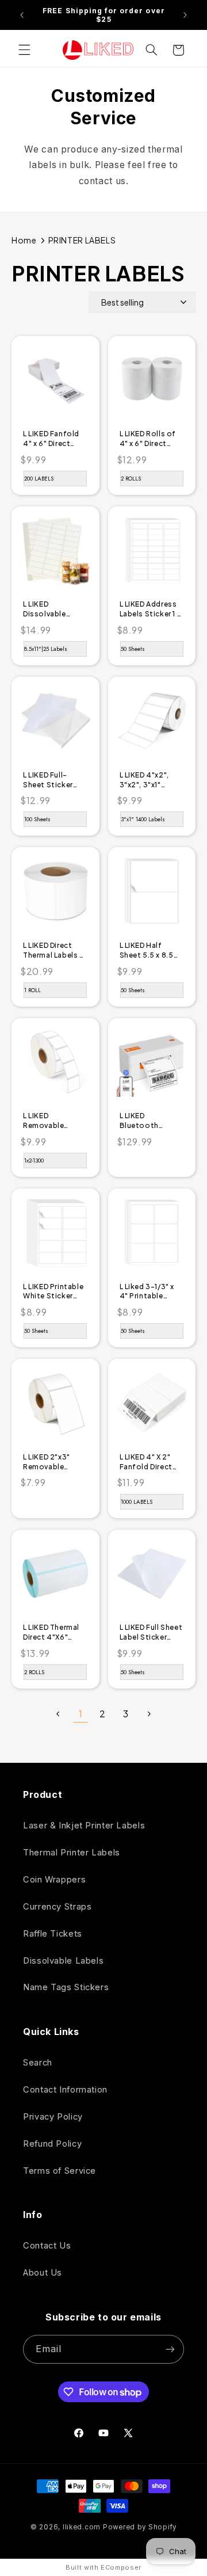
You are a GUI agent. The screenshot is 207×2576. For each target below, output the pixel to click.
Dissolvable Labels (63, 1961)
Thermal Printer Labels (72, 1853)
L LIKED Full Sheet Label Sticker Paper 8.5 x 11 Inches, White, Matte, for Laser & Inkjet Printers (151, 1633)
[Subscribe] (170, 2349)
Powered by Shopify (140, 2527)
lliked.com (82, 2527)
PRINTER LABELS (82, 240)
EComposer (121, 2567)
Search (38, 2063)
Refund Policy (52, 2144)
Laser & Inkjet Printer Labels (84, 1826)
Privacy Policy (53, 2117)
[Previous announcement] (22, 15)
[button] (24, 50)
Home (24, 240)
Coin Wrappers (54, 1880)
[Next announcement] (185, 15)
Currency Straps (57, 1907)
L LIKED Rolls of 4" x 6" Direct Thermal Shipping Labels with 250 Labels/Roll (152, 439)
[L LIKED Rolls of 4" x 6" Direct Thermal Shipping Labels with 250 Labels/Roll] (152, 386)
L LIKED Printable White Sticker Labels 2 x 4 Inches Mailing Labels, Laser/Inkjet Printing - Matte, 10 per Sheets (53, 1292)
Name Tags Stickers (66, 1987)
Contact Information (65, 2090)
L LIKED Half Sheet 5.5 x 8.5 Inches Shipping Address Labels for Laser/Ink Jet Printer (149, 951)
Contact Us (47, 2246)
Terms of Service (60, 2171)
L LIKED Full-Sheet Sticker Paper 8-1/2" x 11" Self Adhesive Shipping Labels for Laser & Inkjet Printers (54, 780)
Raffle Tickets (53, 1934)
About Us (43, 2273)
